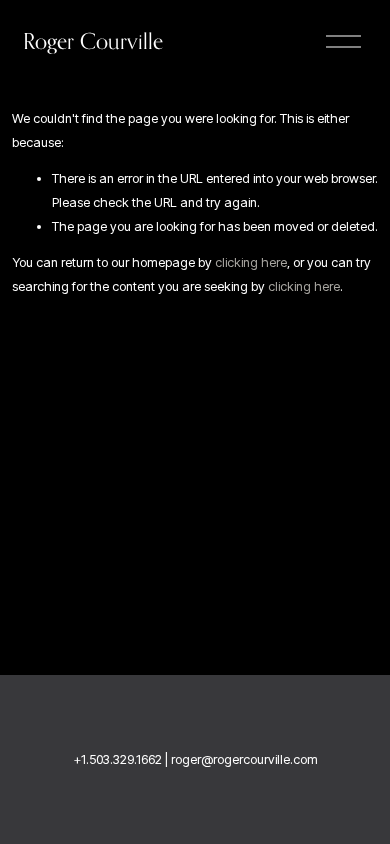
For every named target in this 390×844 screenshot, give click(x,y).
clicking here (251, 262)
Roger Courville (93, 41)
